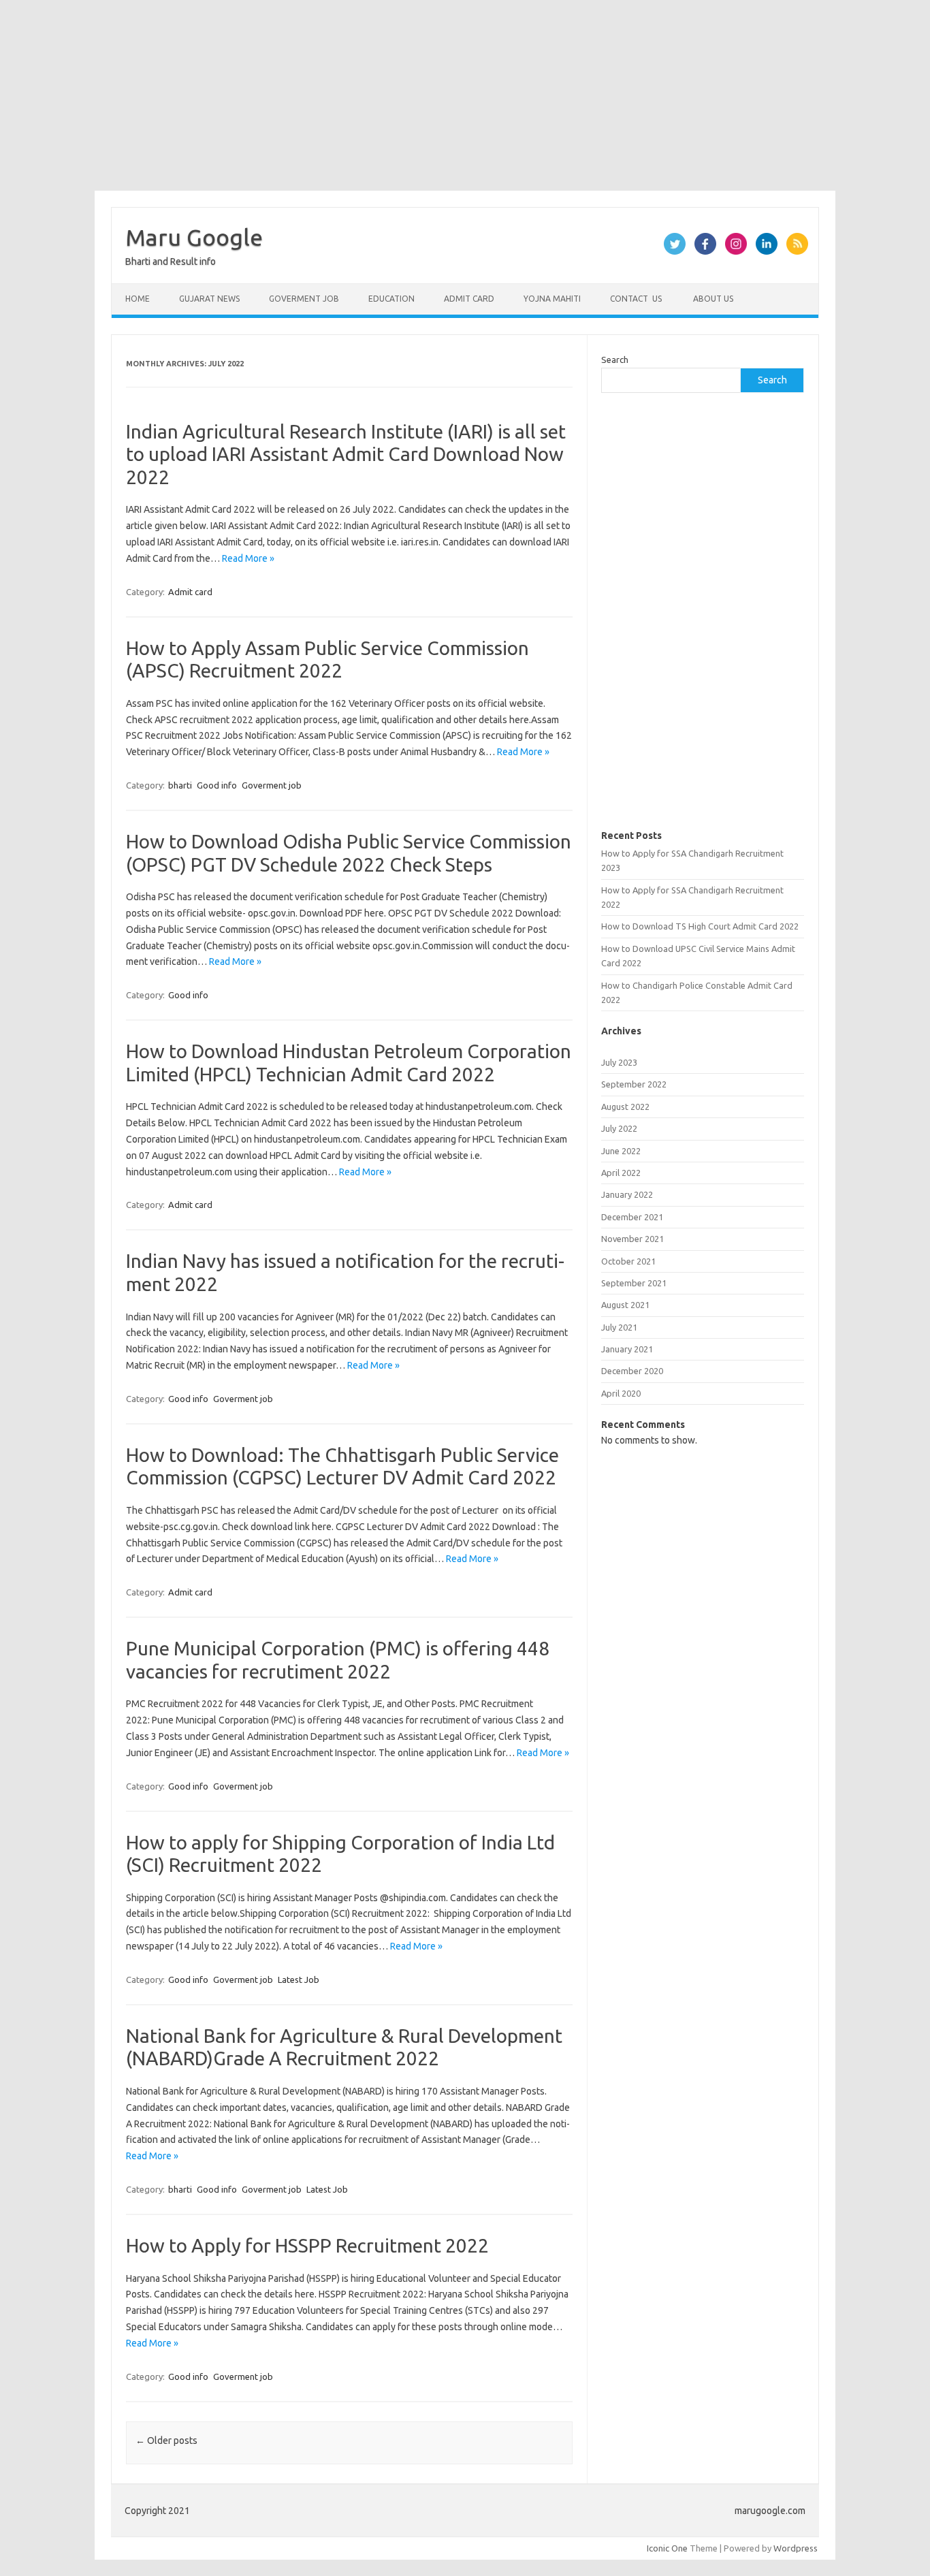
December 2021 (632, 1217)
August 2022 (625, 1107)
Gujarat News (209, 299)
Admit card (469, 299)
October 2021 (628, 1261)
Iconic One (667, 2548)
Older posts (166, 2440)
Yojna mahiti (552, 299)
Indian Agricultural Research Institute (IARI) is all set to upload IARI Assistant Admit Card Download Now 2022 (346, 454)
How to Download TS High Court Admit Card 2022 (700, 926)
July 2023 (619, 1062)
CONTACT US (636, 299)
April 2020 (621, 1393)
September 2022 (634, 1084)
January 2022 (627, 1194)
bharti (180, 785)
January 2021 (627, 1349)
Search (615, 360)
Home (138, 299)
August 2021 (625, 1305)
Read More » (248, 558)
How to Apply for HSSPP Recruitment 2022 (307, 2245)
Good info (217, 785)
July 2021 (619, 1327)
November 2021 (632, 1239)
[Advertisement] (408, 95)
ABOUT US (712, 299)
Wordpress (796, 2548)
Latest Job (299, 1979)
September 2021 (634, 1283)
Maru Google (194, 237)
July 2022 (619, 1128)
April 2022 (621, 1173)
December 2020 (632, 1371)
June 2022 (621, 1151)
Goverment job (304, 299)
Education (391, 299)
